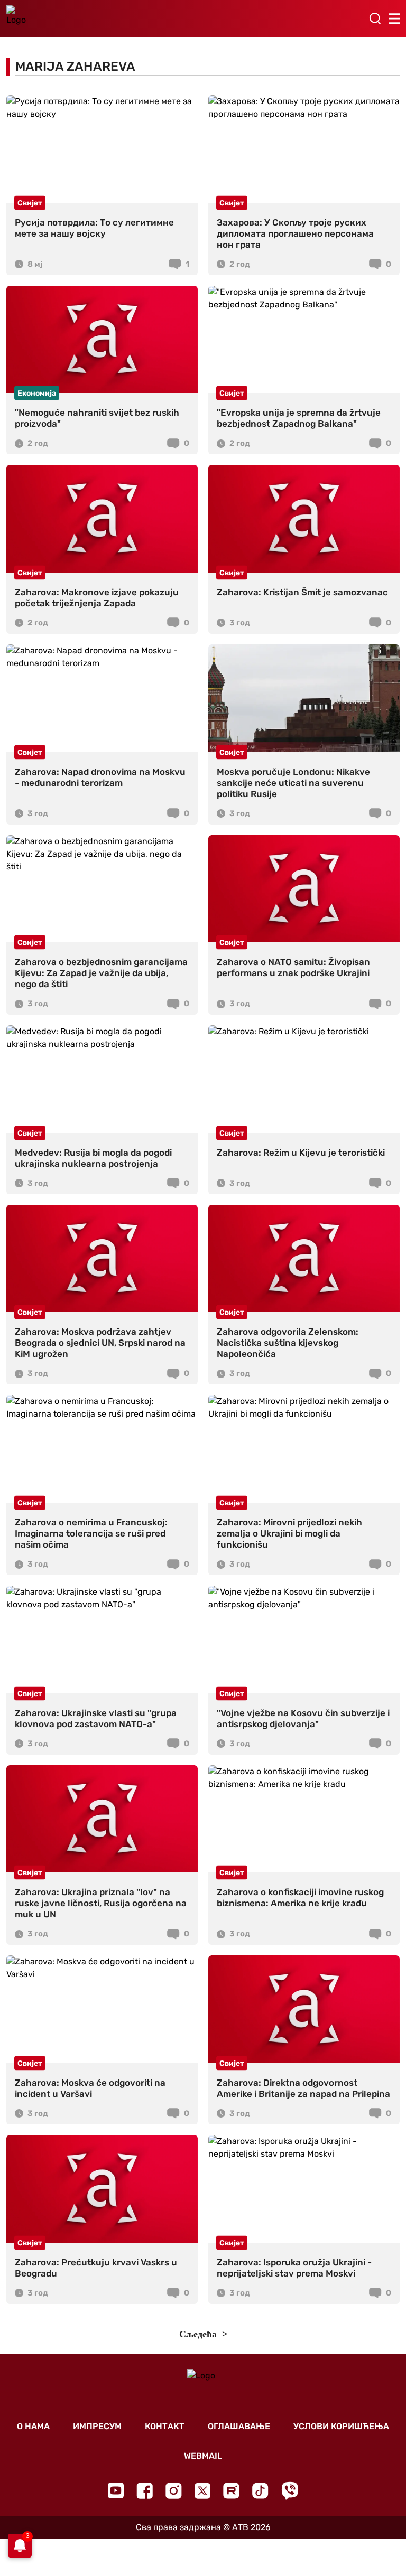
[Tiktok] (260, 2491)
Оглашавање (239, 2426)
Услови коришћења (341, 2426)
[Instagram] (174, 2491)
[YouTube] (116, 2490)
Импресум (97, 2426)
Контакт (165, 2426)
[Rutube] (231, 2491)
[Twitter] (202, 2491)
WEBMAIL (203, 2456)
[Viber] (290, 2491)
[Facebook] (145, 2491)
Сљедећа (199, 2334)
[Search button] (375, 18)
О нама (33, 2426)
